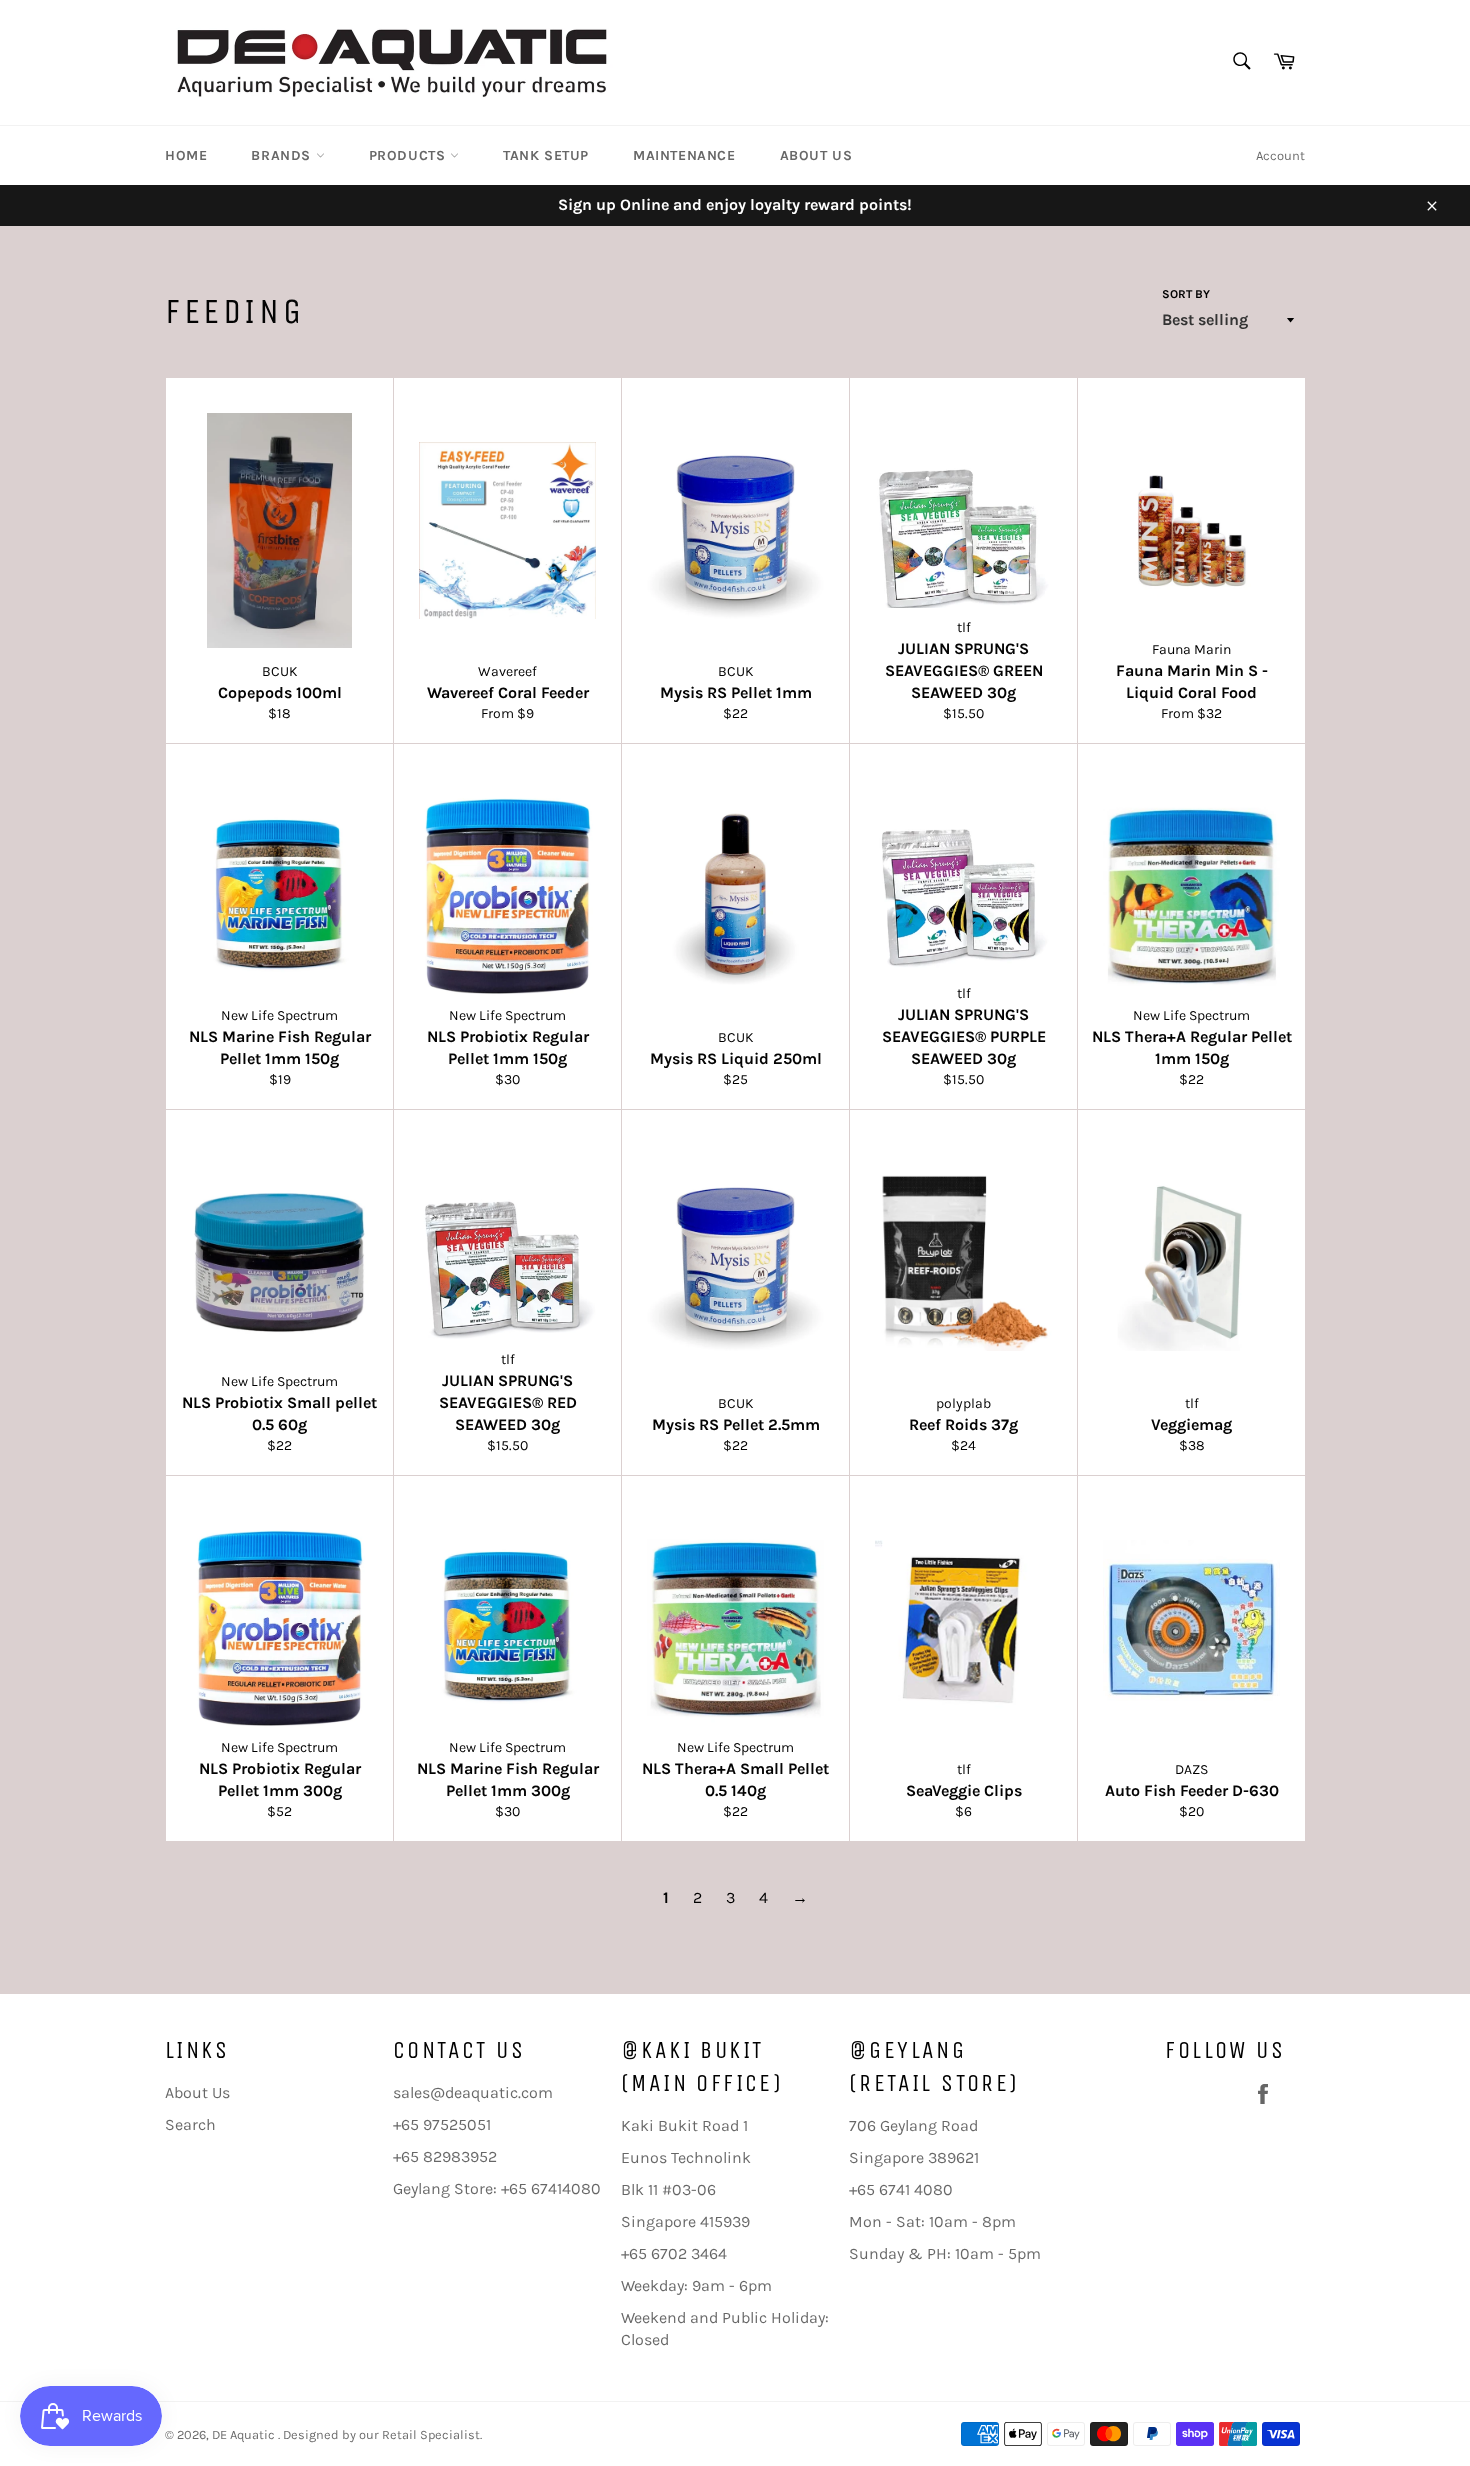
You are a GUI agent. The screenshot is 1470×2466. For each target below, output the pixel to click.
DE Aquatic (245, 2434)
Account (1280, 155)
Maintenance (684, 155)
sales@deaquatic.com (473, 2092)
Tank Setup (546, 155)
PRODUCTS (409, 155)
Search (190, 2124)
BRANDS (283, 155)
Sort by (1186, 294)
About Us (816, 155)
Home (186, 155)
